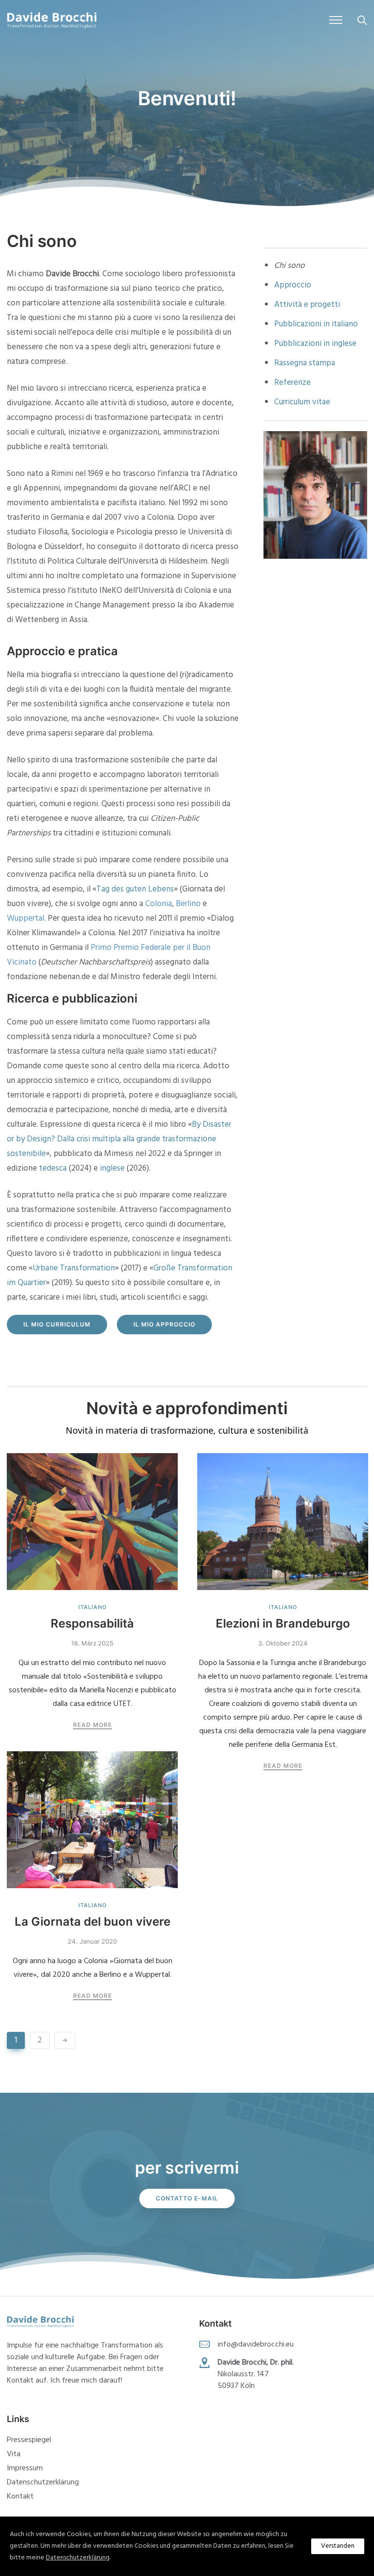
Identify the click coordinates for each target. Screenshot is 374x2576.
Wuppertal (26, 919)
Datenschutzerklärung (43, 2482)
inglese (112, 1168)
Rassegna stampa (305, 363)
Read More (93, 1725)
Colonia (159, 904)
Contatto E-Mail (187, 2198)
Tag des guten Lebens (135, 889)
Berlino (188, 904)
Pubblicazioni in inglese (315, 344)
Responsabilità (92, 1623)
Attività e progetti (307, 305)
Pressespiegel (29, 2440)
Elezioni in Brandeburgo (283, 1623)
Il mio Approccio (164, 1324)
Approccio (293, 285)
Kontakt (20, 2497)
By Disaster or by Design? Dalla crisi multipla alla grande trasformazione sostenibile (119, 1139)
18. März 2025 (92, 1643)
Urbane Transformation (74, 1268)
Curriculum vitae (302, 402)
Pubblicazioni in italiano (316, 324)
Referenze (292, 383)
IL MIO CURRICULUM (57, 1324)
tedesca (53, 1168)
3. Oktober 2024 (283, 1643)
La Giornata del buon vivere (93, 1922)
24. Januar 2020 (92, 1941)
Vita (14, 2454)
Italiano (93, 1607)
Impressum (25, 2468)
